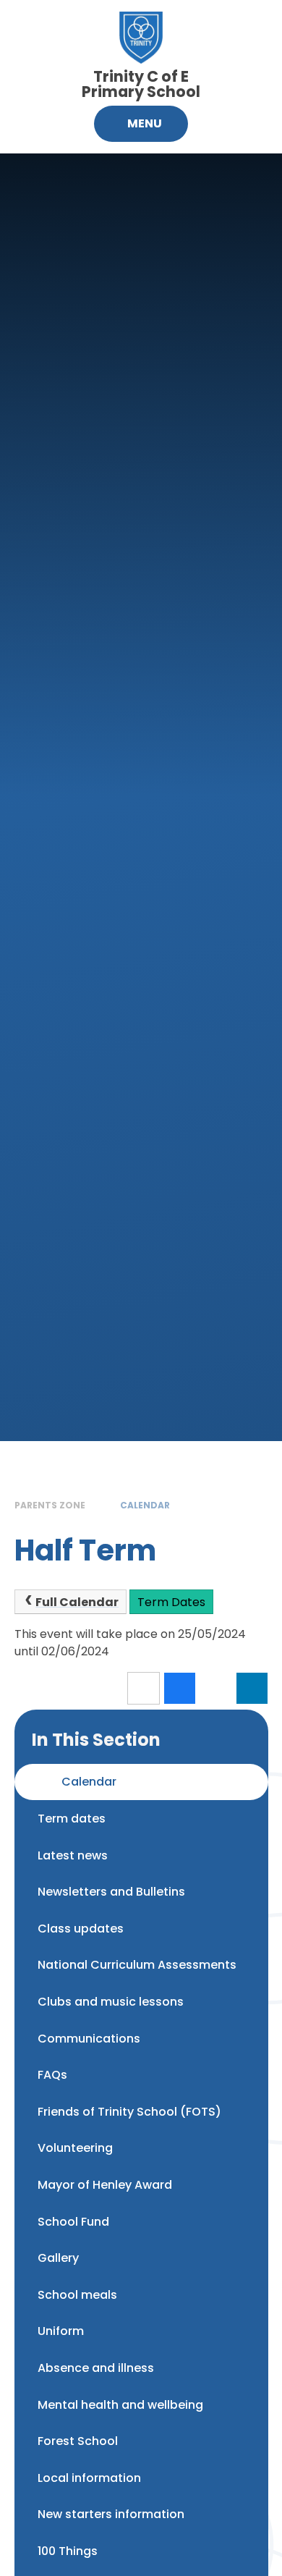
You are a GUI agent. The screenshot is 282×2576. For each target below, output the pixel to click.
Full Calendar (77, 1602)
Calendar (145, 1505)
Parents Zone (50, 1505)
